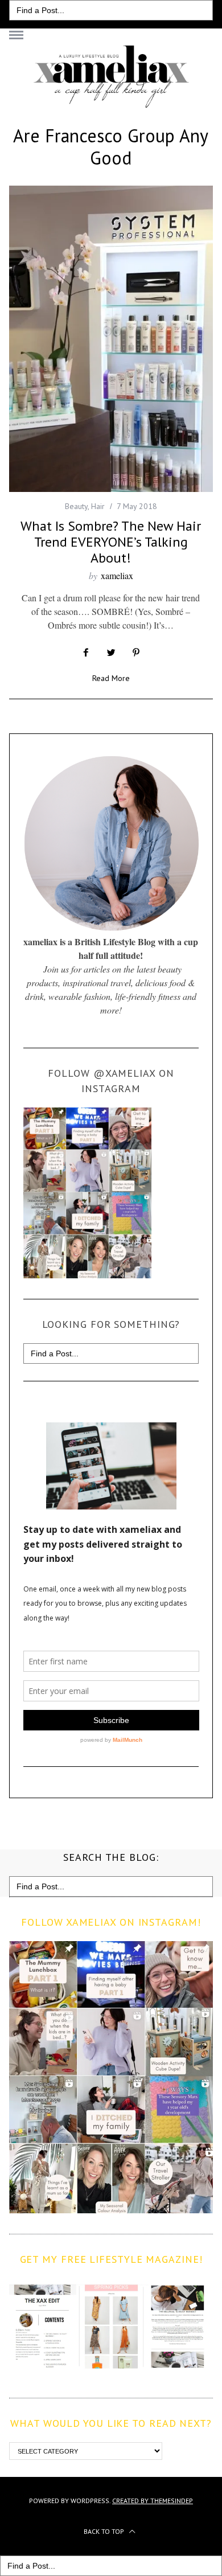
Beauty (76, 506)
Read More (111, 679)
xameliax (117, 575)
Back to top (105, 2531)
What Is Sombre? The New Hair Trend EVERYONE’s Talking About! (111, 542)
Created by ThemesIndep (153, 2501)
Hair (98, 506)
